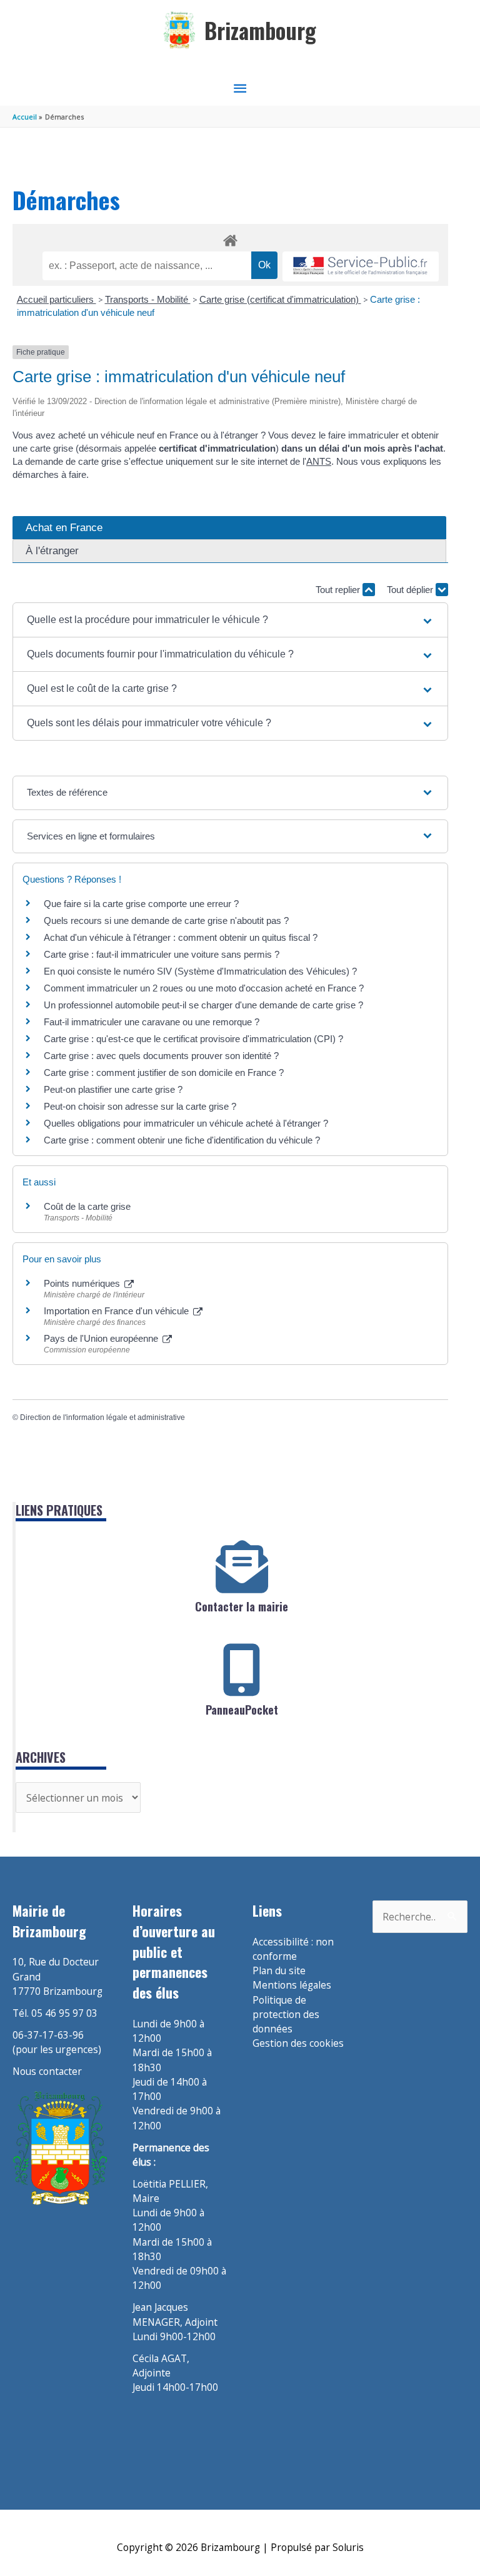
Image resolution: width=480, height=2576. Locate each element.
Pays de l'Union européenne (102, 1338)
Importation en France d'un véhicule (117, 1311)
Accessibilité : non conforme (293, 1949)
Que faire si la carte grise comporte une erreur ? (141, 904)
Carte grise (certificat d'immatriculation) (280, 299)
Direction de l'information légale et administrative (102, 1417)
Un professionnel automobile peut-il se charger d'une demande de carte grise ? (203, 1005)
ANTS (319, 461)
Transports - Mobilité (148, 299)
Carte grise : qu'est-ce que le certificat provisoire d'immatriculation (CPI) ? (193, 1039)
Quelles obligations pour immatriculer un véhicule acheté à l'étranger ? (186, 1123)
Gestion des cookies (298, 2043)
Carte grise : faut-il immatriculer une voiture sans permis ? (162, 954)
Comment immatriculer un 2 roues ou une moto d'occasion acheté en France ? (204, 988)
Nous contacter (47, 2071)
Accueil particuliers (57, 299)
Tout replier (339, 590)
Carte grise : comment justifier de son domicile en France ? (164, 1072)
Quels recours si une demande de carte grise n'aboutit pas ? (166, 920)
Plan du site (279, 1970)
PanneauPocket (242, 1710)
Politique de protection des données (286, 2015)
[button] (230, 620)
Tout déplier (411, 590)
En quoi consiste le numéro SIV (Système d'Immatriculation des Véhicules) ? (200, 971)
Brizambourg (260, 30)
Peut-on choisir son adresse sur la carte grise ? (140, 1106)
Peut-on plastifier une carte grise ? (113, 1089)
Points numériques (83, 1283)
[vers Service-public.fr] (361, 267)
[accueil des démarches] (230, 238)
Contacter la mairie (242, 1606)
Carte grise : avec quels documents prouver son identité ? (162, 1056)
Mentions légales (292, 1985)
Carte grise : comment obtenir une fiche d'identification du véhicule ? (182, 1140)
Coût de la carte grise (87, 1206)
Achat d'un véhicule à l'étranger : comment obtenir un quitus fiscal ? (181, 937)
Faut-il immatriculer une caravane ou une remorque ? (152, 1022)
